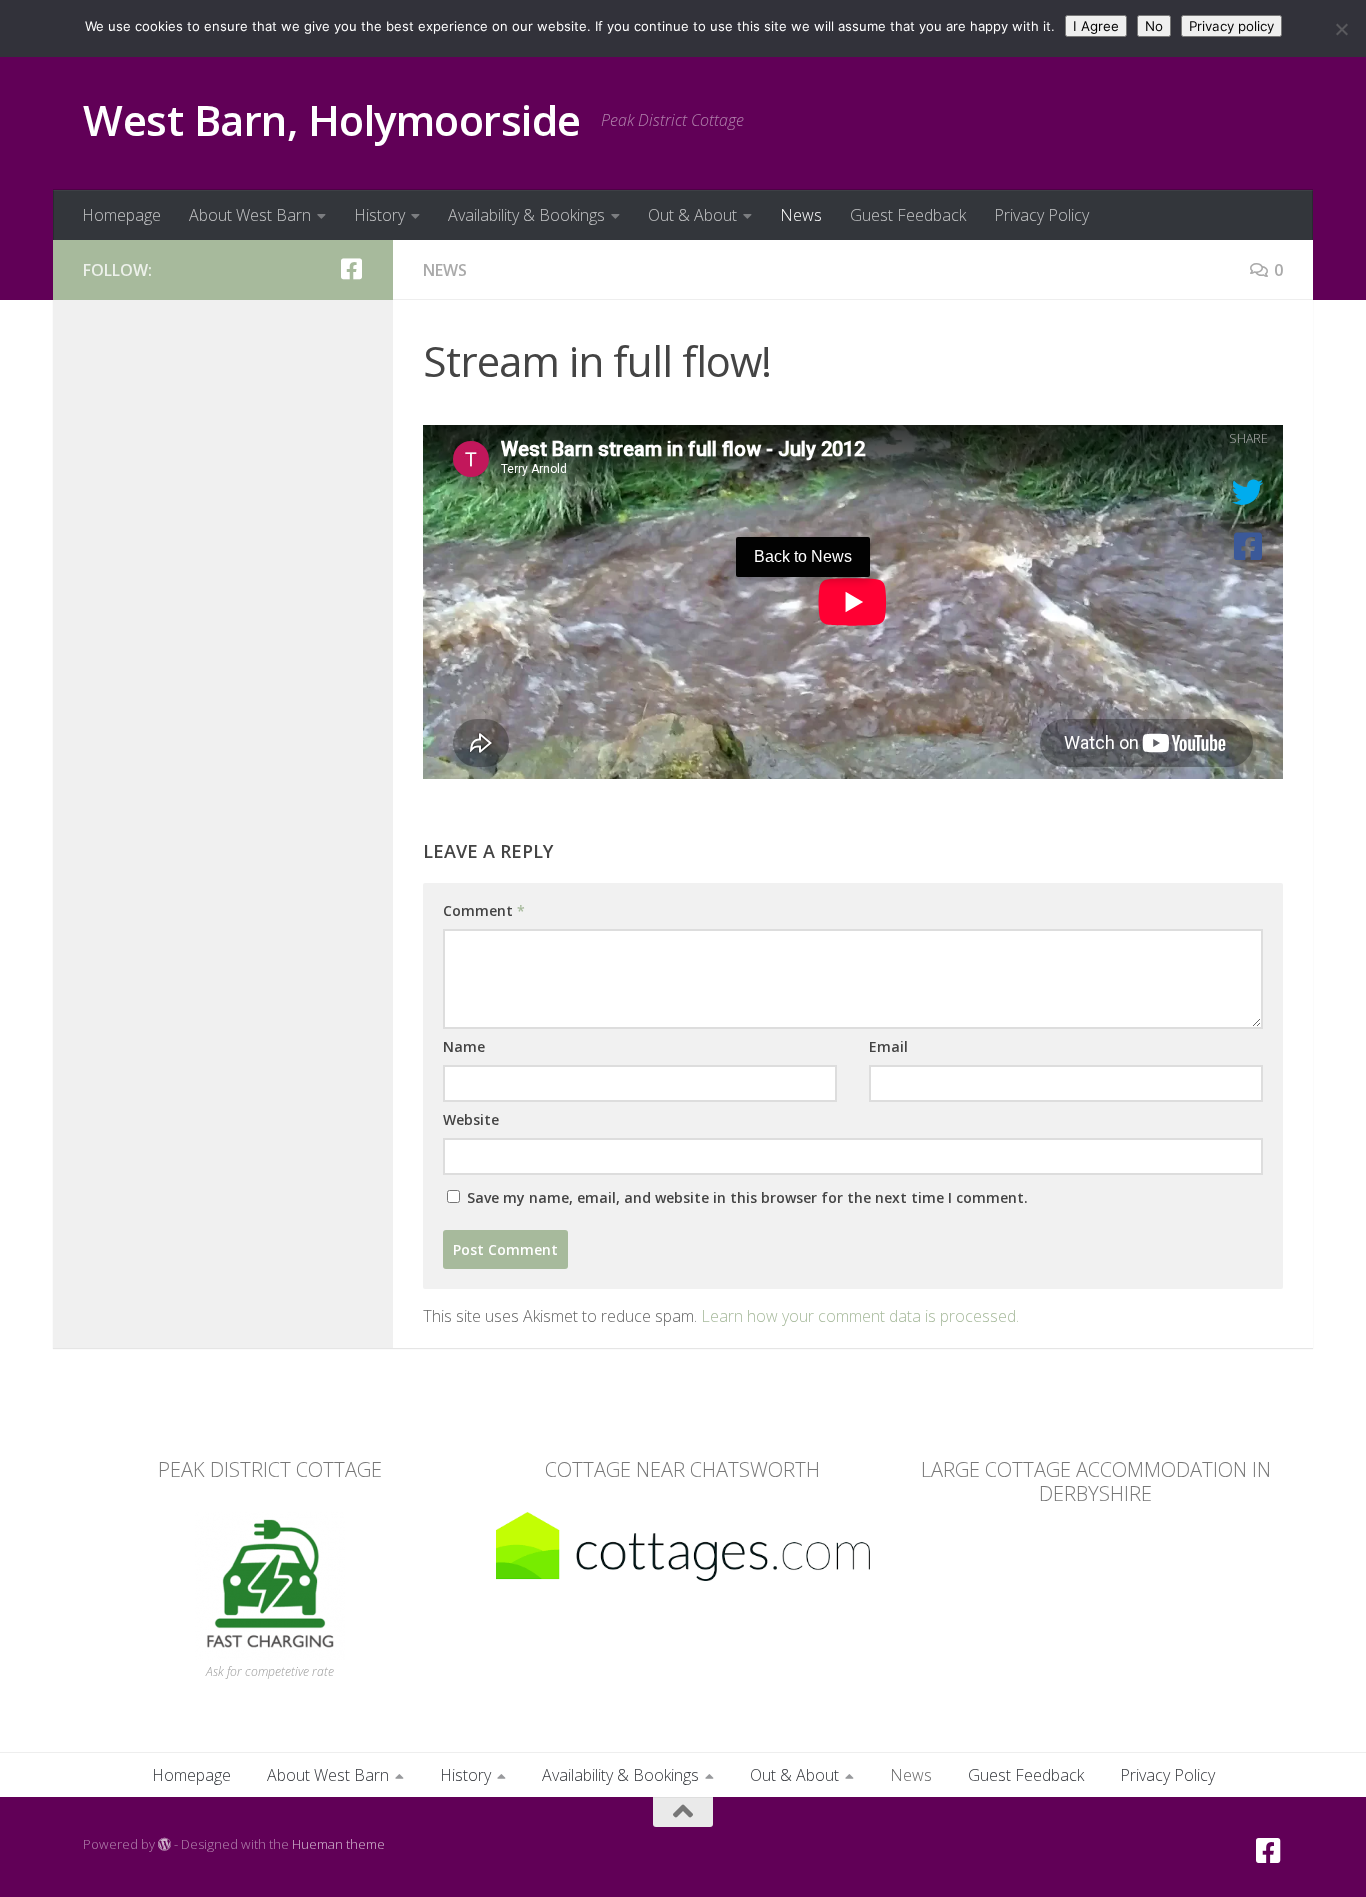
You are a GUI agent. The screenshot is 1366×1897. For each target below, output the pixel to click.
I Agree (1096, 26)
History (379, 215)
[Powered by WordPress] (164, 1844)
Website (471, 1119)
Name (464, 1046)
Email (888, 1046)
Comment (484, 910)
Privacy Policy (1041, 215)
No (1154, 26)
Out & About (692, 215)
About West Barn (250, 215)
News (801, 215)
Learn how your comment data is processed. (860, 1316)
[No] (1341, 29)
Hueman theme (338, 1844)
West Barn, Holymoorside (332, 119)
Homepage (121, 215)
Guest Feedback (908, 215)
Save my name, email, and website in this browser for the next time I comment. (747, 1197)
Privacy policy (1231, 26)
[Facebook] (351, 269)
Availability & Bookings (526, 215)
